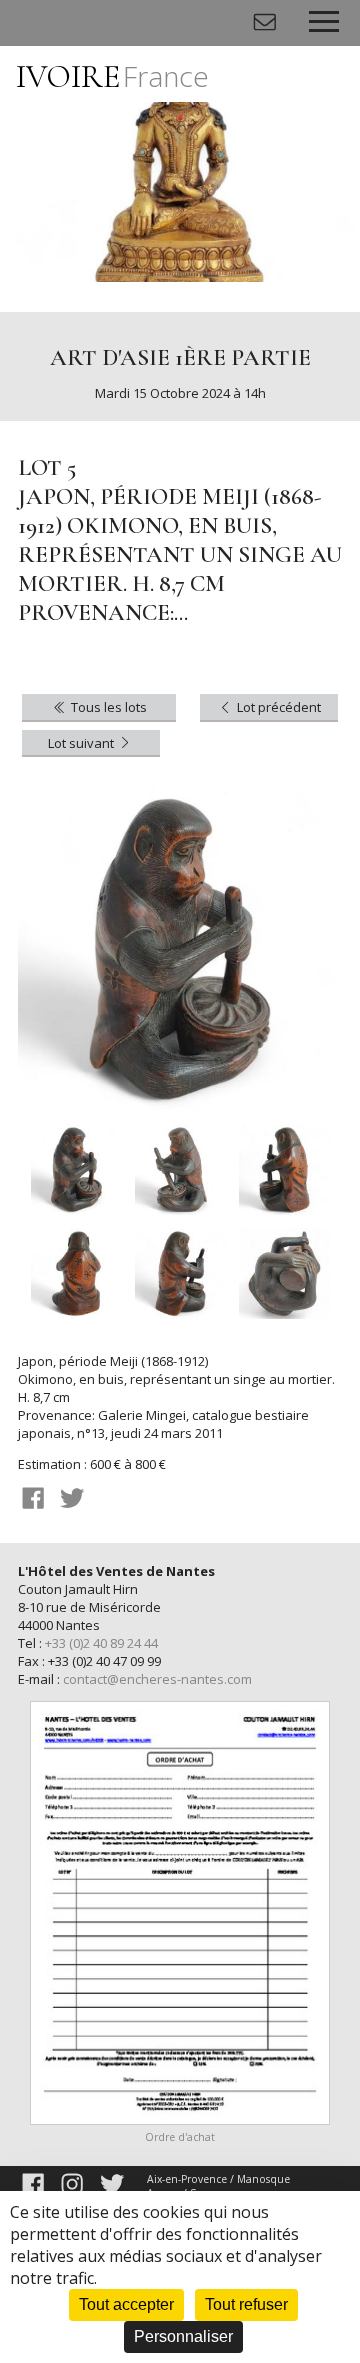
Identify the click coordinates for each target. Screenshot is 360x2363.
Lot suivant (82, 743)
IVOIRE (112, 76)
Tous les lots (107, 707)
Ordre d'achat (180, 2137)
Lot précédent (277, 707)
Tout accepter (126, 2304)
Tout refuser (246, 2304)
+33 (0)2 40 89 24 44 (101, 1643)
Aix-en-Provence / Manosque (218, 2179)
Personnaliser (183, 2336)
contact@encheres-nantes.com (157, 1679)
